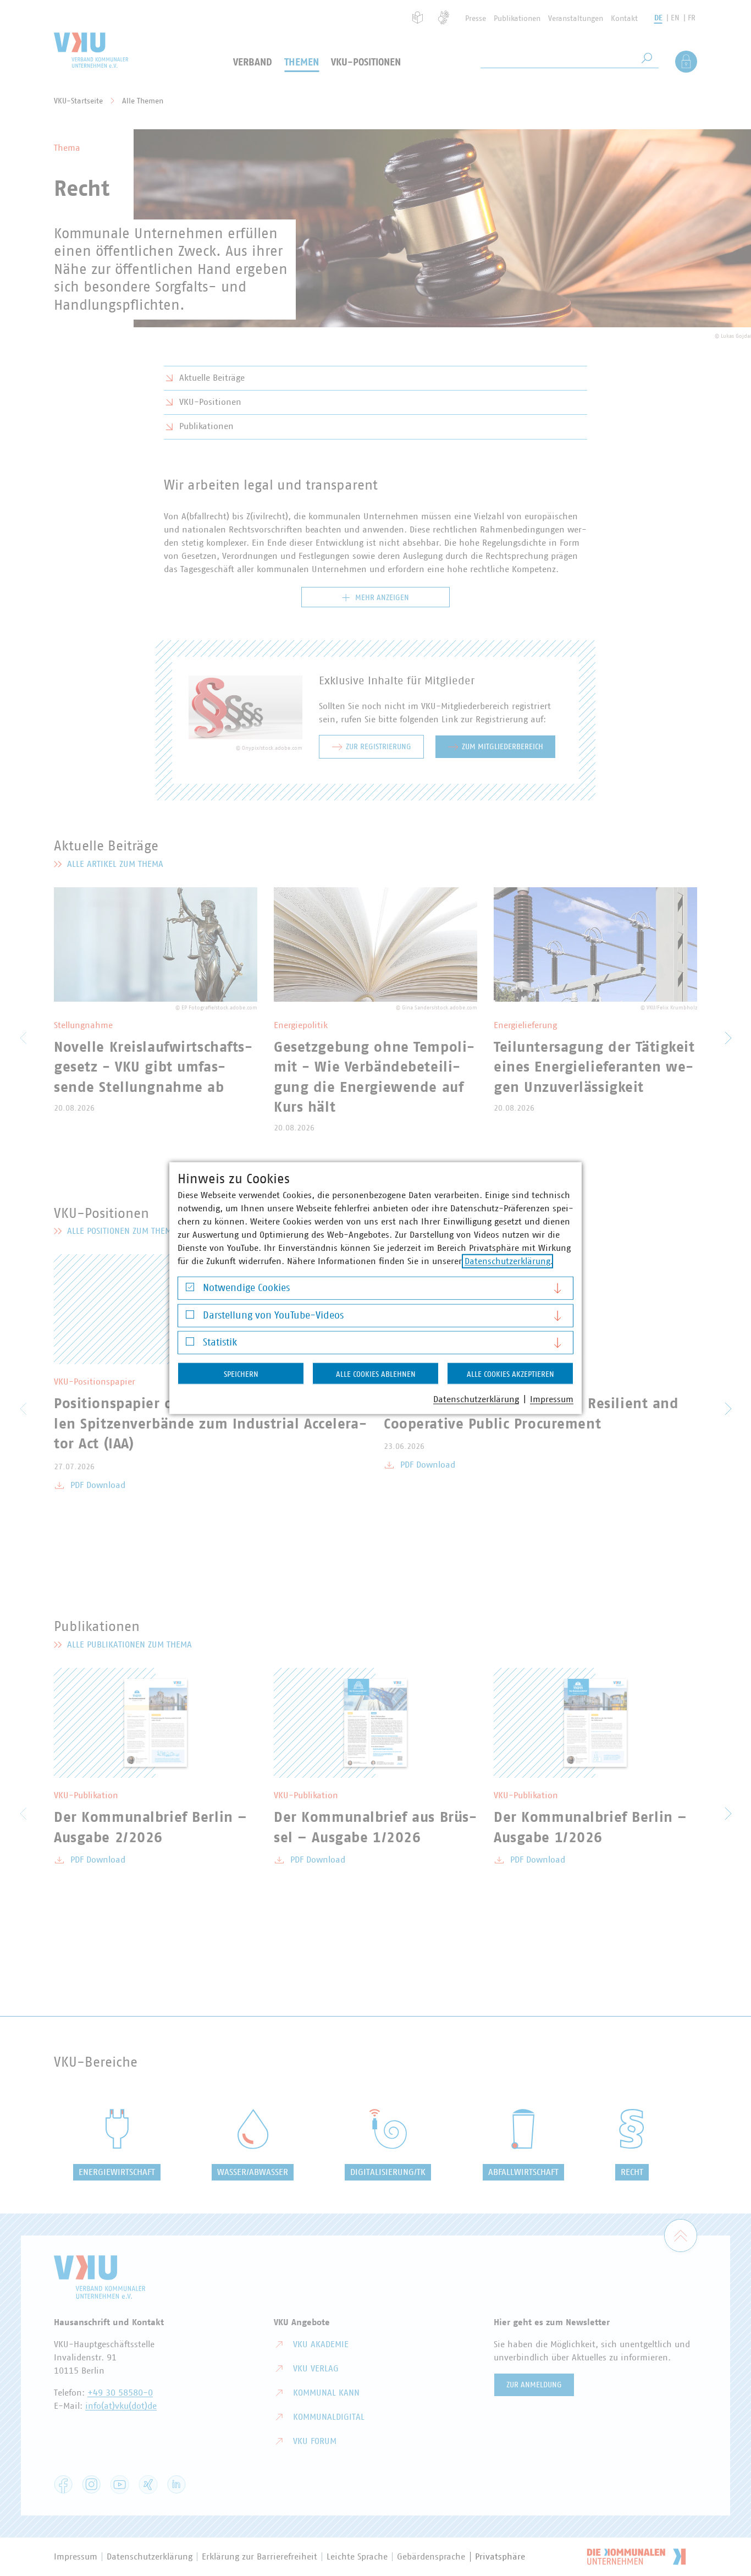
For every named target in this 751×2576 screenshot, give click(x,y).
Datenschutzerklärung (507, 1261)
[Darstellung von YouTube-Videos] (190, 1317)
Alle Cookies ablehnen (376, 1375)
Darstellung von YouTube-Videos (273, 1315)
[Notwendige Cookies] (190, 1290)
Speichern (241, 1375)
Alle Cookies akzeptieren (510, 1375)
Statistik (220, 1343)
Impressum (552, 1399)
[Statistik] (190, 1344)
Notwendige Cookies (246, 1288)
